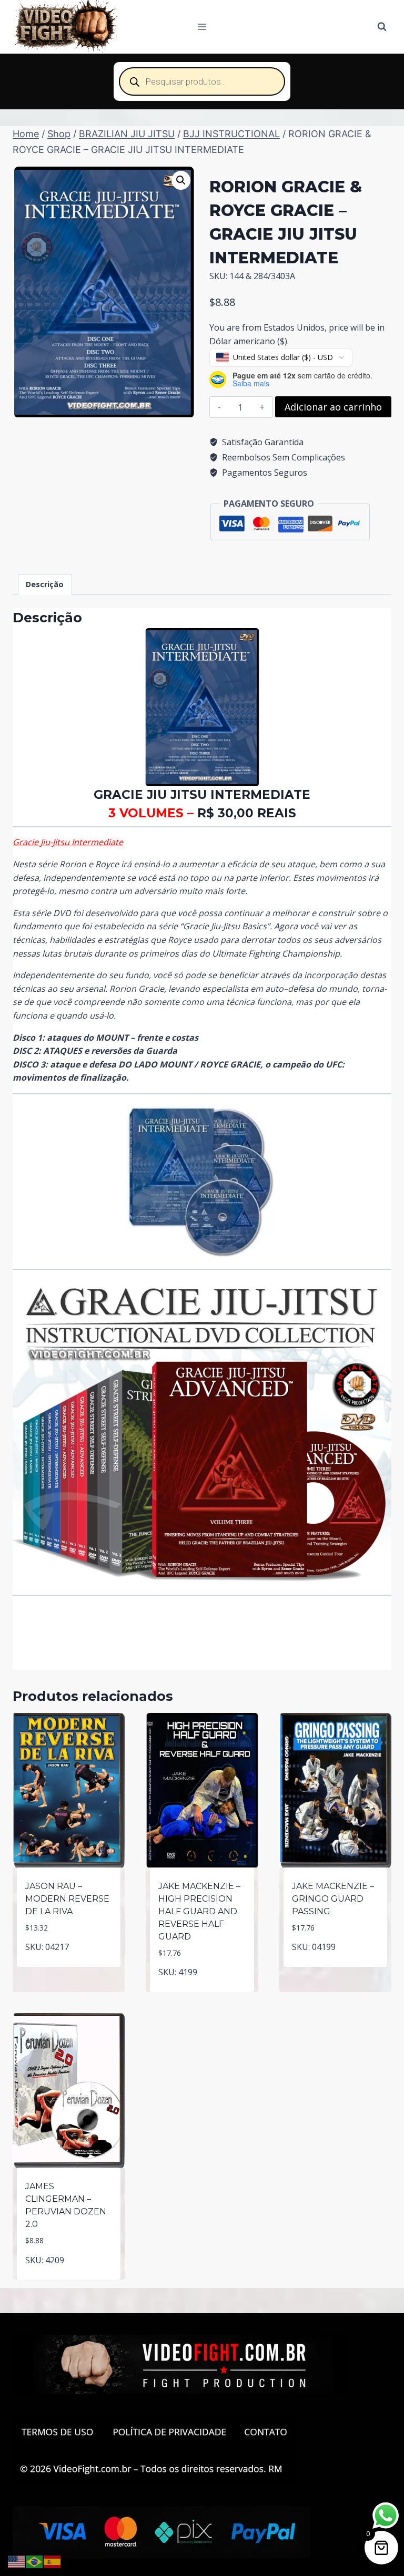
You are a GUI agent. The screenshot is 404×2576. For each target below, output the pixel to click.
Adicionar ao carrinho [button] (69, 1964)
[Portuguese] (35, 2561)
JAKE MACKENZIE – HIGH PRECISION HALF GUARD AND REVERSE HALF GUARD (199, 1911)
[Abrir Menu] (202, 27)
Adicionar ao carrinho (333, 407)
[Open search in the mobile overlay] (202, 81)
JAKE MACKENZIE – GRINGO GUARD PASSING (333, 1899)
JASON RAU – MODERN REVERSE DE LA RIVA (67, 1899)
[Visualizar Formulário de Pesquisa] (382, 27)
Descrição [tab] (45, 584)
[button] (181, 180)
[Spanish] (53, 2561)
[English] (17, 2561)
